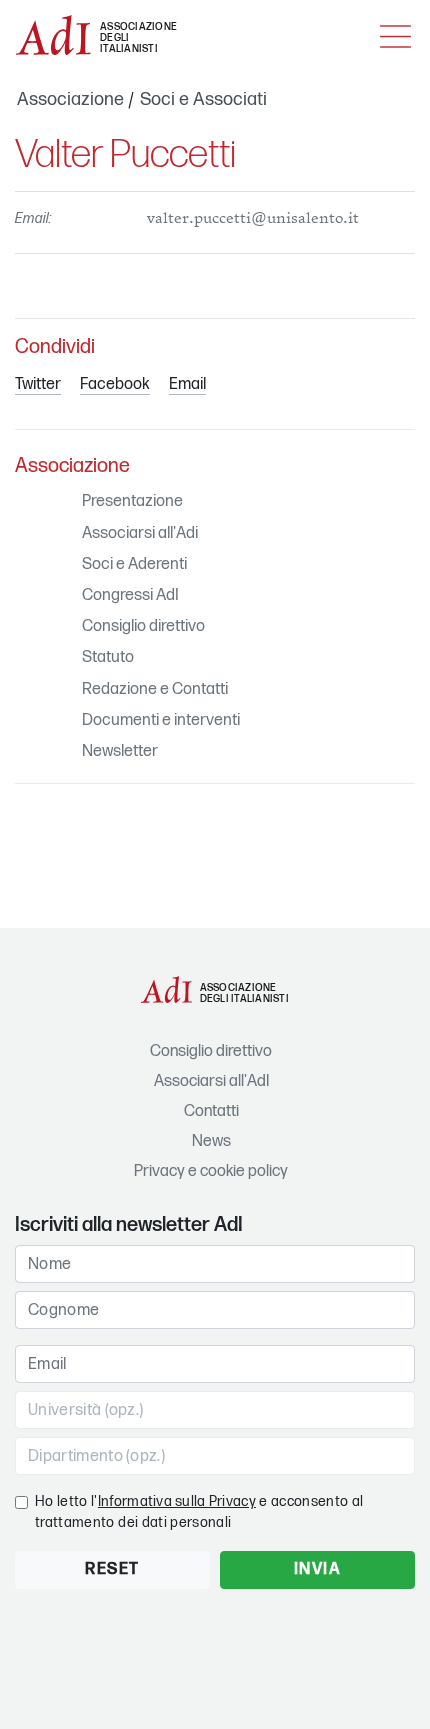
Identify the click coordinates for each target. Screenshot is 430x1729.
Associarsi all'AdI (211, 1081)
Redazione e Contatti (155, 689)
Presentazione (132, 501)
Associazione (70, 99)
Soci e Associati (203, 99)
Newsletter (120, 751)
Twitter (38, 384)
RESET (112, 1569)
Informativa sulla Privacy (177, 1501)
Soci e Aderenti (134, 564)
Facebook (115, 384)
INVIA (318, 1569)
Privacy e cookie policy (211, 1171)
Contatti (211, 1111)
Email (187, 384)
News (211, 1141)
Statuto (108, 657)
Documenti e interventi (161, 720)
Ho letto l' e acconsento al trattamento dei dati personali (199, 1512)
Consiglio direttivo (143, 626)
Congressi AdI (130, 595)
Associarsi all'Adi (140, 533)
